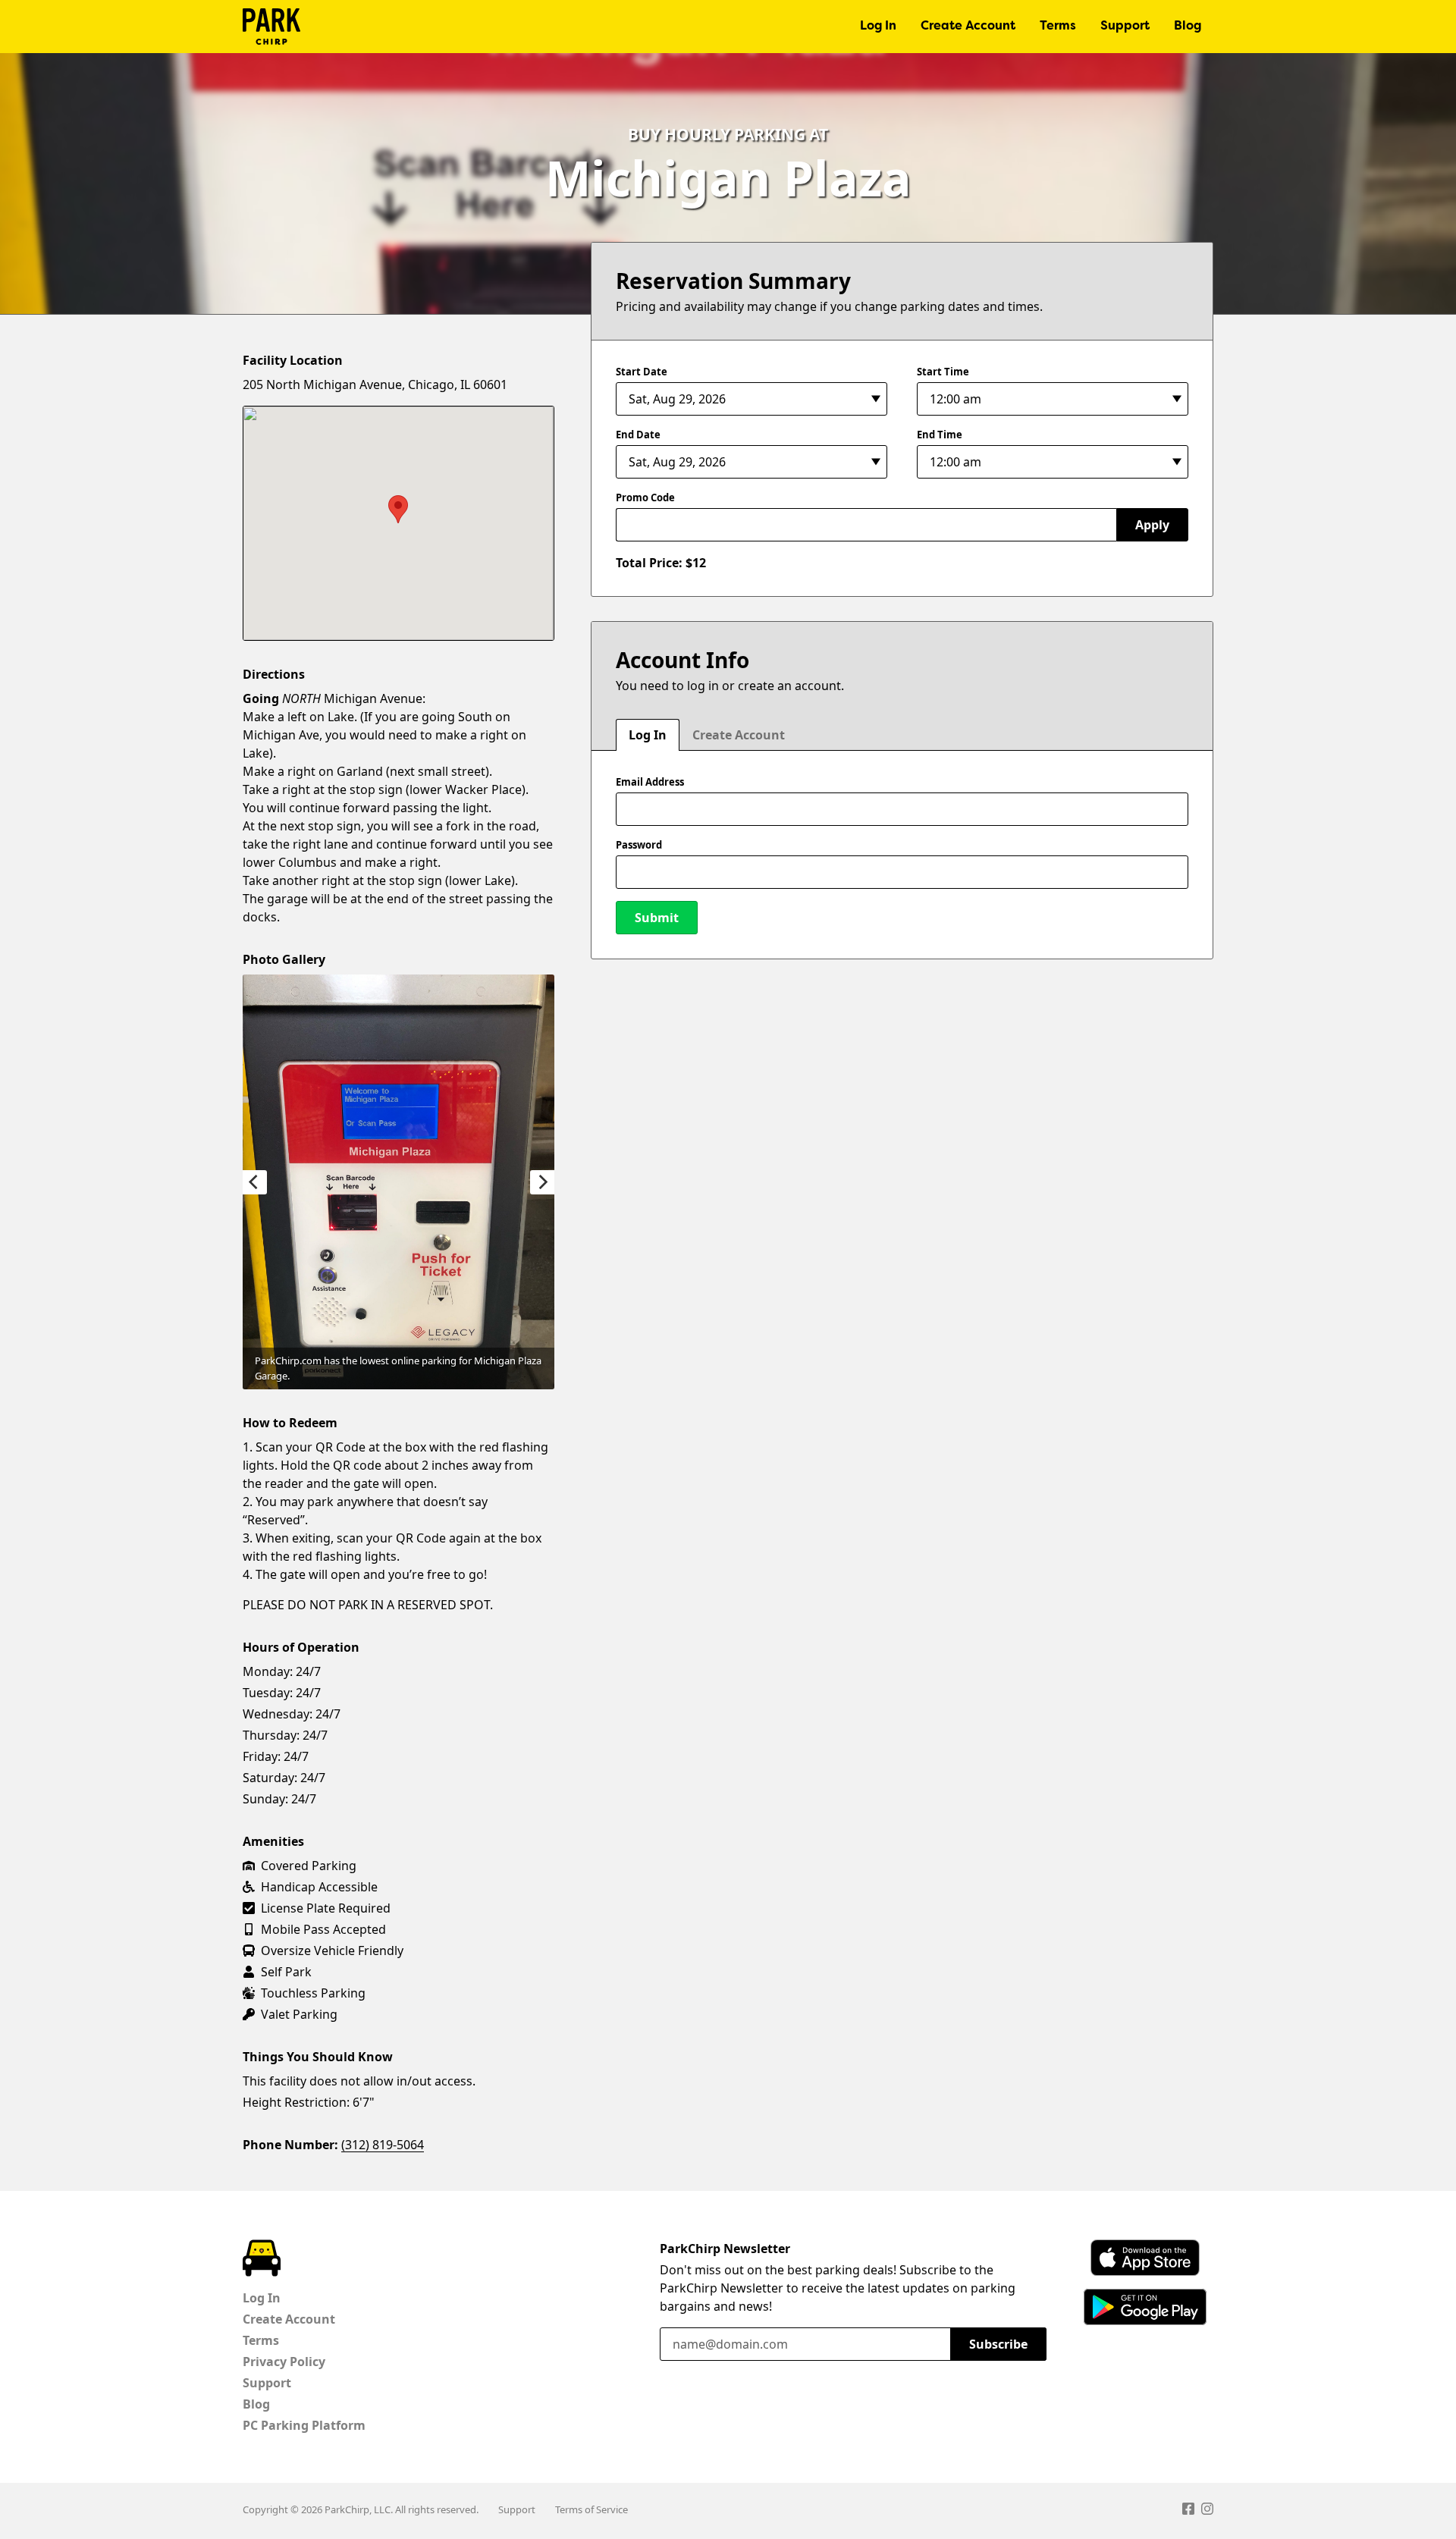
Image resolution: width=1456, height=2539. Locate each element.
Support (1125, 27)
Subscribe (998, 2344)
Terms (1058, 27)
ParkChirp (271, 27)
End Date (638, 435)
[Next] (542, 1182)
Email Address (650, 782)
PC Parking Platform (304, 2425)
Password (639, 845)
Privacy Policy (284, 2362)
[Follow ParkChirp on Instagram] (1207, 2511)
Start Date (642, 372)
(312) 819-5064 (383, 2145)
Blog (1188, 27)
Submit (657, 918)
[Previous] (255, 1182)
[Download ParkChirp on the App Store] (1145, 2258)
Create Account (968, 27)
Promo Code (645, 497)
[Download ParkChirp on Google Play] (1145, 2307)
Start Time (943, 372)
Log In (878, 27)
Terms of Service (591, 2509)
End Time (940, 435)
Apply (1152, 525)
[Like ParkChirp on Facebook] (1188, 2511)
